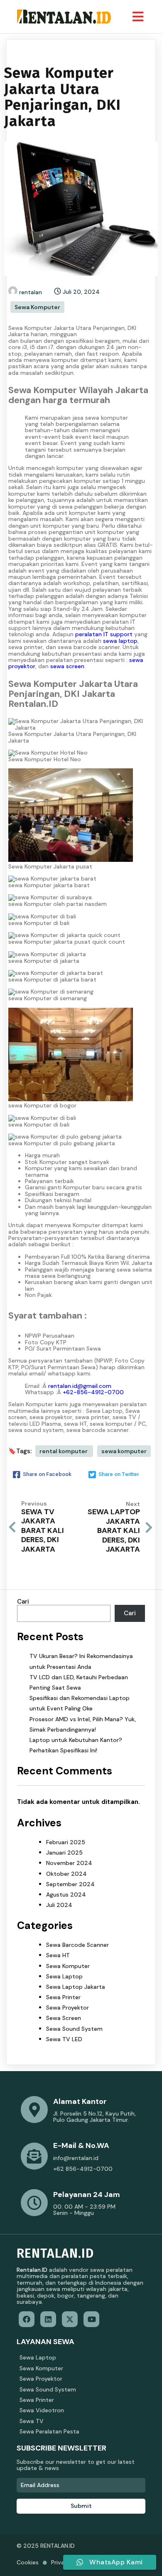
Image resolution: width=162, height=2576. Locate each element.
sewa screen (67, 666)
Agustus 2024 (66, 1894)
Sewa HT (58, 1955)
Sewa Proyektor (67, 2008)
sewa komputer (124, 1451)
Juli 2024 (59, 1905)
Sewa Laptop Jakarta (76, 1987)
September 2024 (70, 1884)
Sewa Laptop (64, 1976)
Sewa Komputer (37, 307)
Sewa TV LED (64, 2039)
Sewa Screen (64, 2018)
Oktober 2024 (66, 1874)
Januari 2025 (64, 1853)
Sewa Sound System (74, 2029)
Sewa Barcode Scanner (77, 1945)
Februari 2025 (66, 1842)
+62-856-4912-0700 (93, 1392)
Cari (23, 1602)
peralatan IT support (104, 634)
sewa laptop (120, 641)
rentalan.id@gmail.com (80, 1386)
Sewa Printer (63, 1997)
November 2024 (69, 1863)
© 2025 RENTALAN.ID (46, 2546)
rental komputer (64, 1451)
